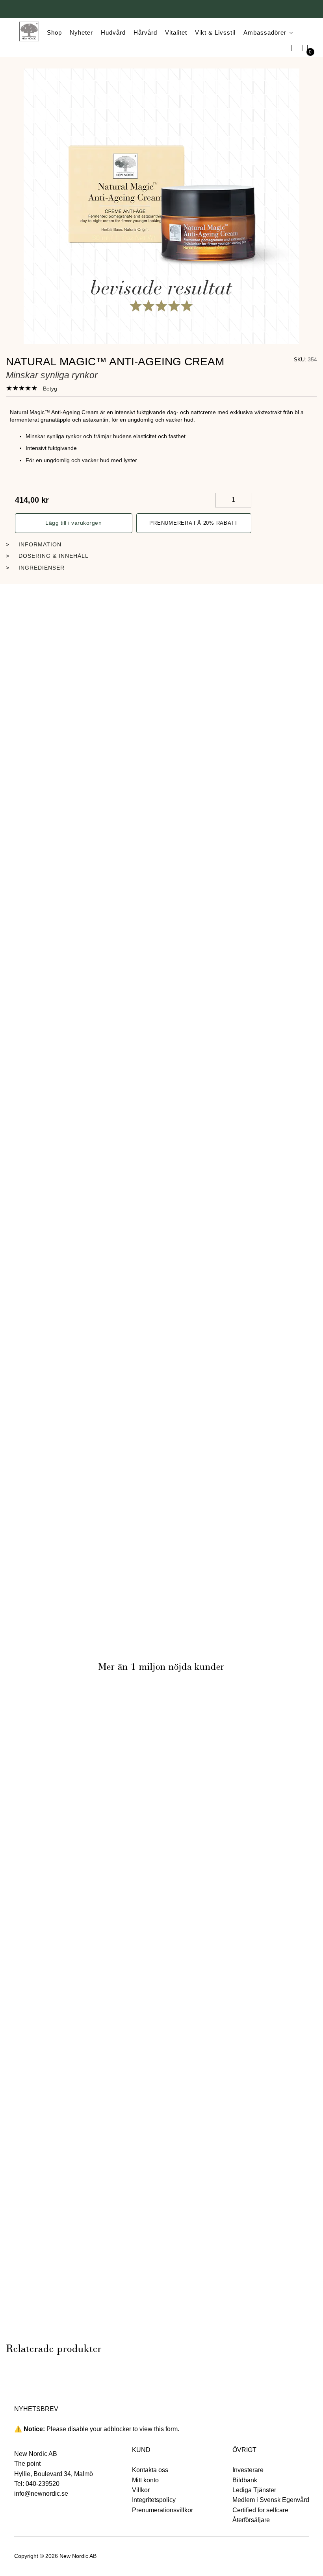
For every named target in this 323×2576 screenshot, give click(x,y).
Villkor (141, 2490)
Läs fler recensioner (161, 1705)
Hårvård (145, 32)
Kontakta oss (150, 2470)
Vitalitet (176, 32)
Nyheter (81, 32)
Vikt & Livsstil (215, 32)
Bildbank (245, 2480)
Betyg (50, 389)
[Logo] (29, 33)
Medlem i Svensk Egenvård (271, 2500)
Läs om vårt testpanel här (217, 1915)
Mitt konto (145, 2480)
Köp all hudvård (162, 2327)
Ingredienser (42, 568)
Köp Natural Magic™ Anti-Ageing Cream (161, 731)
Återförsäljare (251, 2520)
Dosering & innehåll (54, 556)
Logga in (294, 48)
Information (40, 544)
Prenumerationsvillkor (162, 2510)
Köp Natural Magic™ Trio (55, 2147)
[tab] (32, 388)
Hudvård (113, 32)
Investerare (248, 2470)
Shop (54, 32)
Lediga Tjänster (254, 2490)
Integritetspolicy (154, 2500)
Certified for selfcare (260, 2510)
